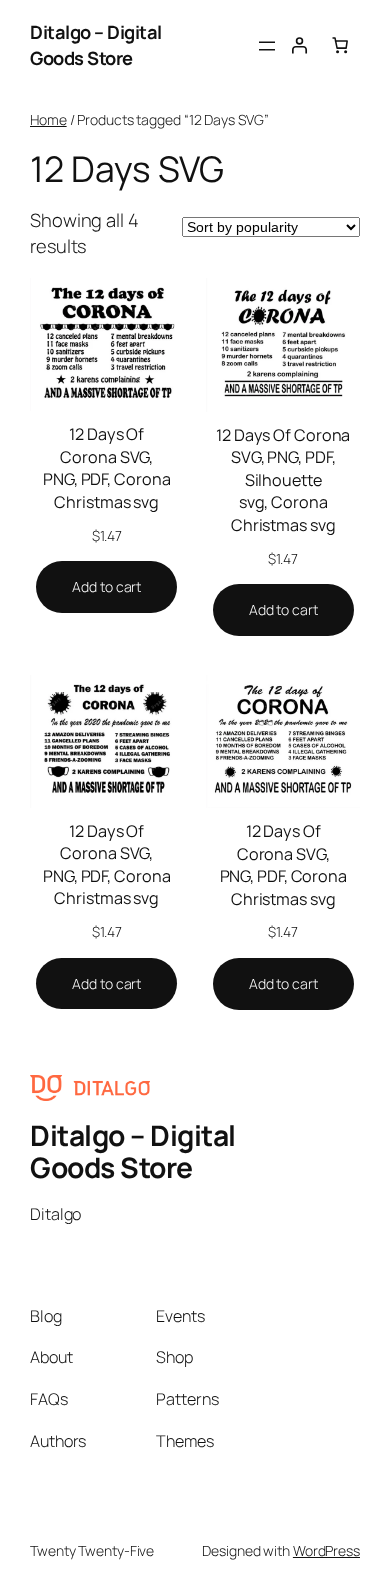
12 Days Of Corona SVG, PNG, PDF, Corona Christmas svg (106, 468)
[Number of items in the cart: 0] (340, 45)
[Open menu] (267, 46)
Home (48, 119)
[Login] (299, 45)
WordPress (326, 1550)
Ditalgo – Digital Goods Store (96, 45)
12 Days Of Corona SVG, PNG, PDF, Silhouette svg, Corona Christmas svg (283, 480)
